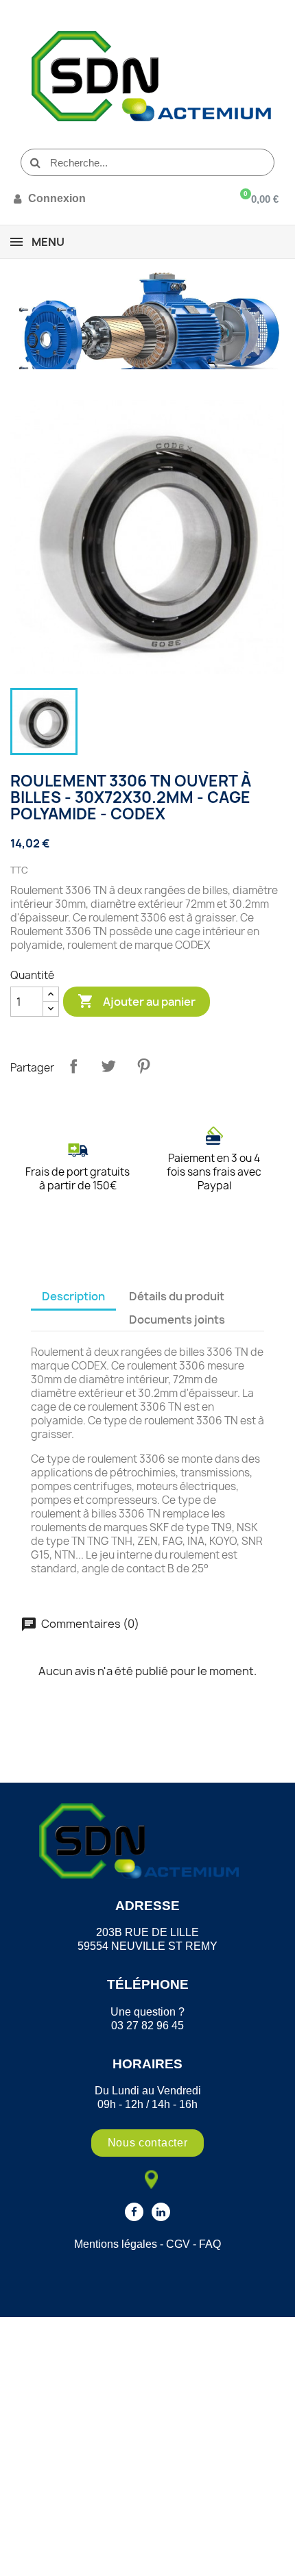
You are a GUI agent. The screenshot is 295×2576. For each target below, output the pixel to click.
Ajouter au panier (137, 1001)
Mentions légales (116, 2244)
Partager (73, 1066)
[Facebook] (134, 2212)
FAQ (210, 2244)
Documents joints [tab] (177, 1320)
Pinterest (143, 1066)
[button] (148, 2143)
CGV (178, 2244)
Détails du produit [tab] (177, 1296)
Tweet (108, 1066)
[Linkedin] (161, 2212)
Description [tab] (73, 1296)
